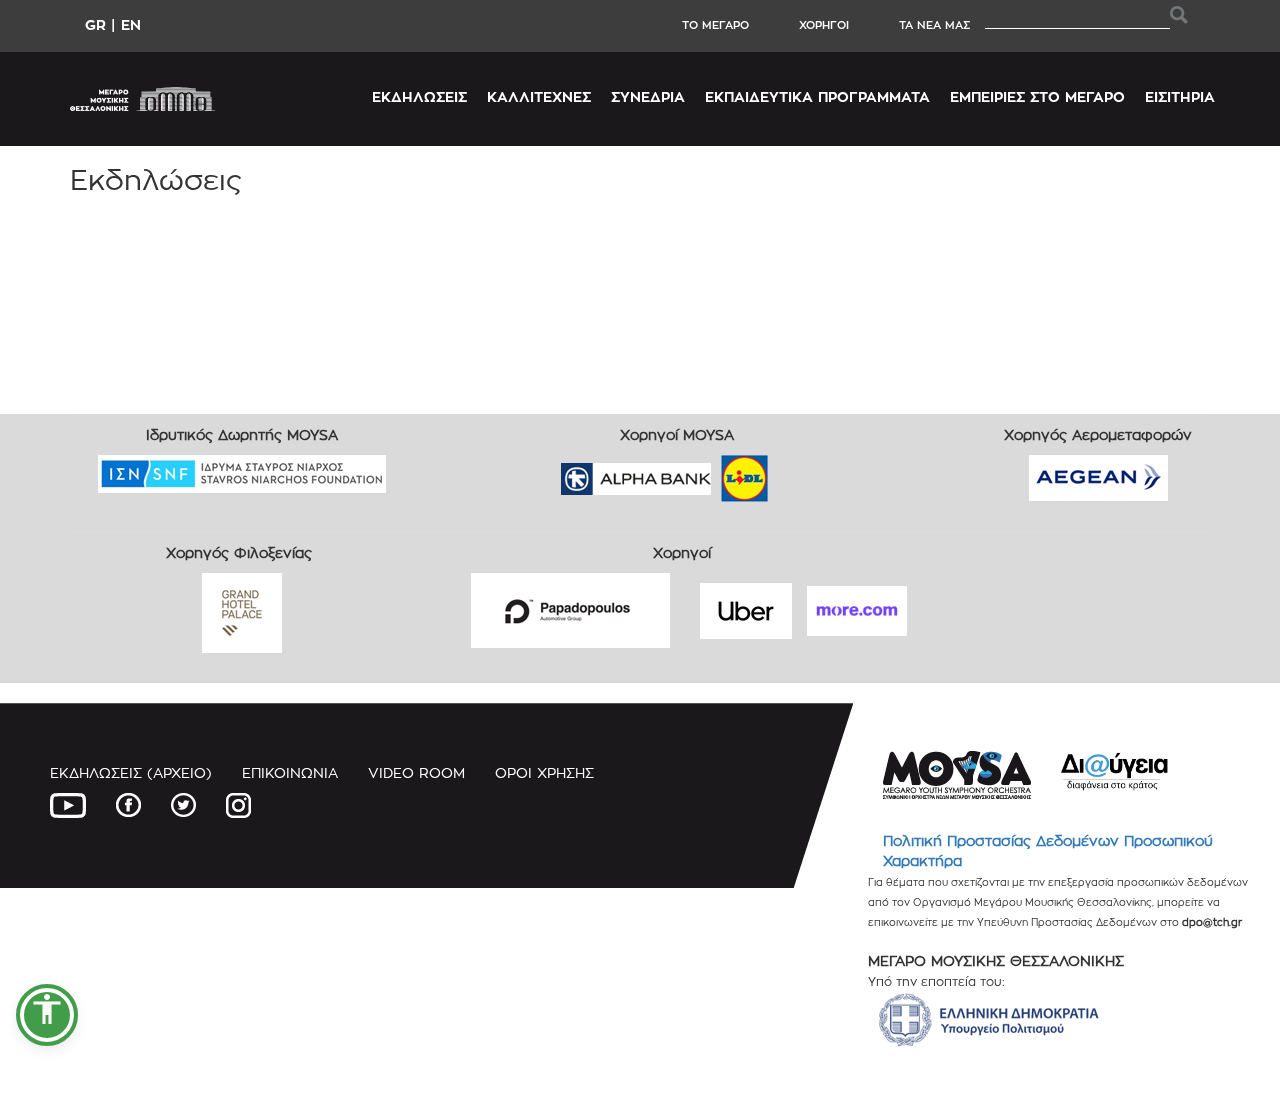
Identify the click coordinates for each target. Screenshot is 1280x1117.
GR (95, 24)
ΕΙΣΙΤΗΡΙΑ (1180, 96)
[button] (47, 1015)
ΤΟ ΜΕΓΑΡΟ (715, 25)
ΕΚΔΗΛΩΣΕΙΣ (419, 96)
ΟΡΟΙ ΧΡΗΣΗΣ (544, 772)
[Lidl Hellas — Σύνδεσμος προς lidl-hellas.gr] (716, 472)
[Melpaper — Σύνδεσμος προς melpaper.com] (803, 472)
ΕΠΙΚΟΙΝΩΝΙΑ (290, 772)
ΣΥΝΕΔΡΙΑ (648, 96)
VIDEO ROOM (416, 772)
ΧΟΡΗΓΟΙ (824, 25)
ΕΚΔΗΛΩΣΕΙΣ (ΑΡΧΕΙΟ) (131, 772)
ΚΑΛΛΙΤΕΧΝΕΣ (539, 96)
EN (131, 24)
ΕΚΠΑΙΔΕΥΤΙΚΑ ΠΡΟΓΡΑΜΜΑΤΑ (817, 96)
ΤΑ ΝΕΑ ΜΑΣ (934, 25)
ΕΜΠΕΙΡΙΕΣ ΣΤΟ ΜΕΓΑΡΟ (1037, 96)
